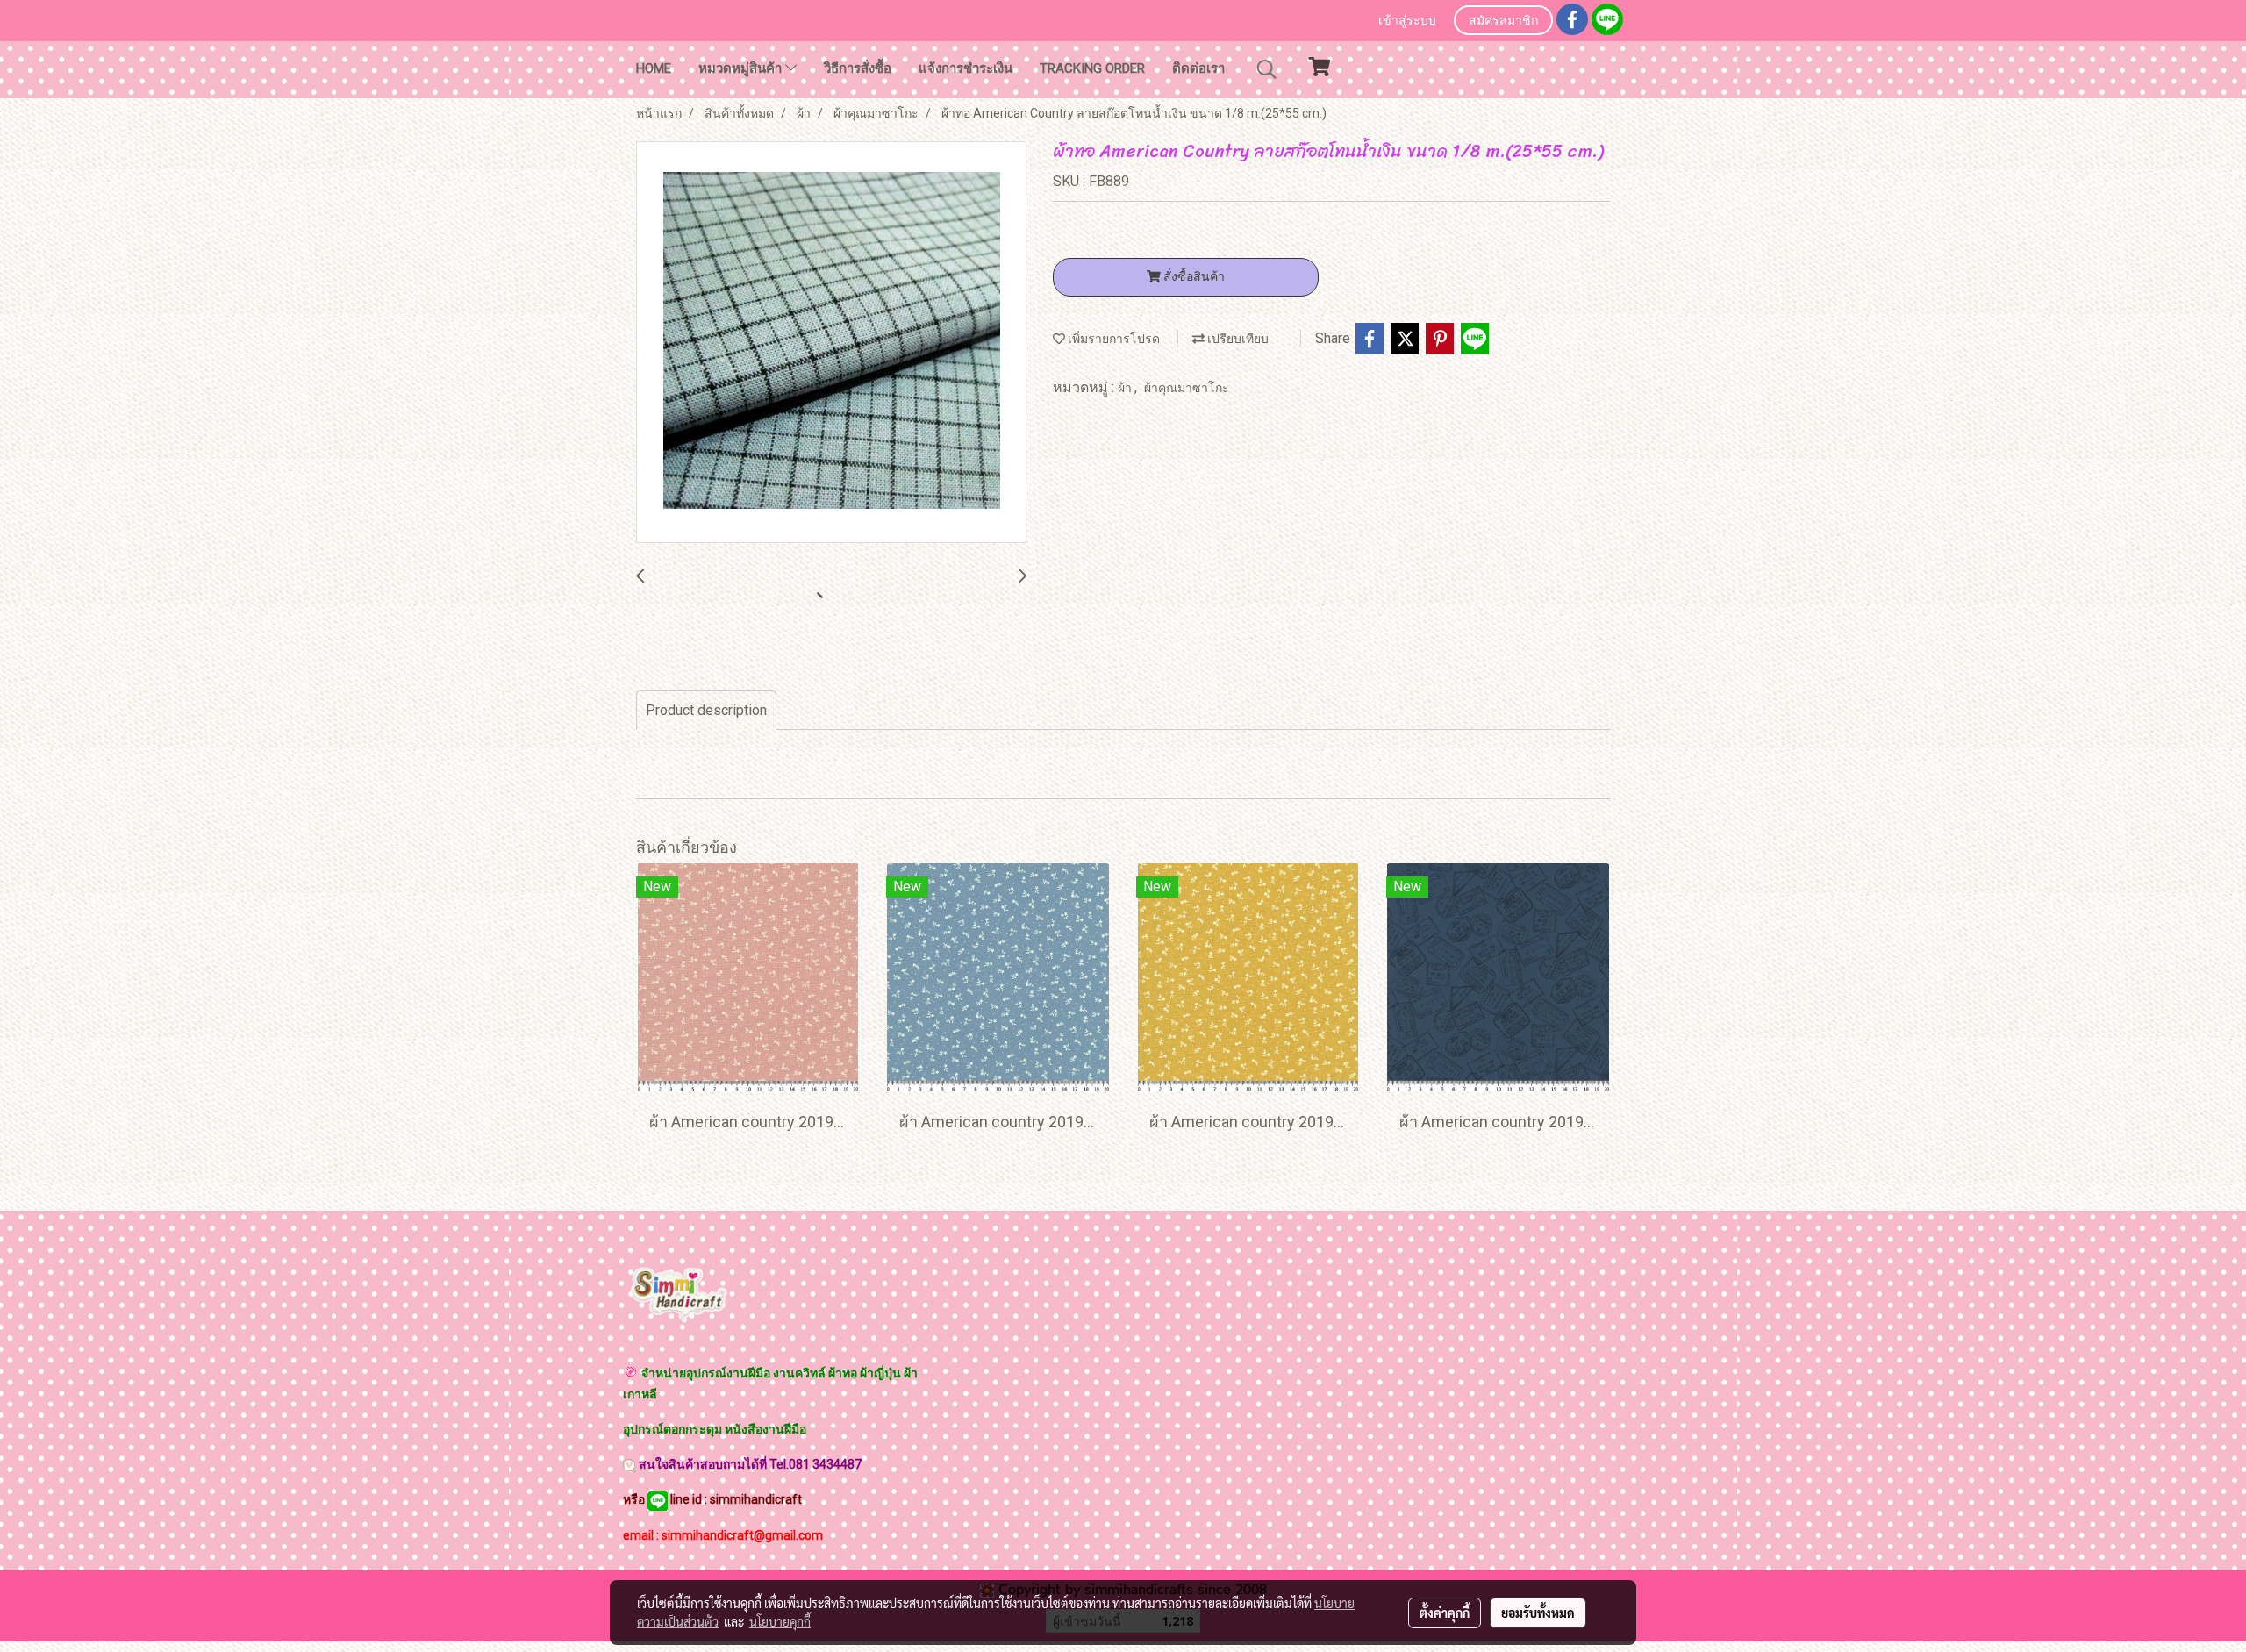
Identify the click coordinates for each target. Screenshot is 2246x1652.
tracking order (1092, 68)
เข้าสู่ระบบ (1407, 21)
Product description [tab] (706, 710)
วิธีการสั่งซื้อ (858, 68)
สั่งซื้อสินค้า (1193, 276)
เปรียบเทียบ (1237, 339)
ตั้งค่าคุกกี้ (1445, 1613)
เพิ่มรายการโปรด (1112, 339)
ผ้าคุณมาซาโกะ (1187, 388)
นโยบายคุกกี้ (780, 1621)
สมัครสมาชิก (1503, 21)
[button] (1267, 69)
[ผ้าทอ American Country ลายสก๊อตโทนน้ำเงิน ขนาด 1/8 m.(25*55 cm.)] (831, 343)
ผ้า (1126, 388)
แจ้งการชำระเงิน (966, 68)
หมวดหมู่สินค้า (742, 68)
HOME (654, 68)
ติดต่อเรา (1198, 68)
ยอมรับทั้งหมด (1538, 1613)
